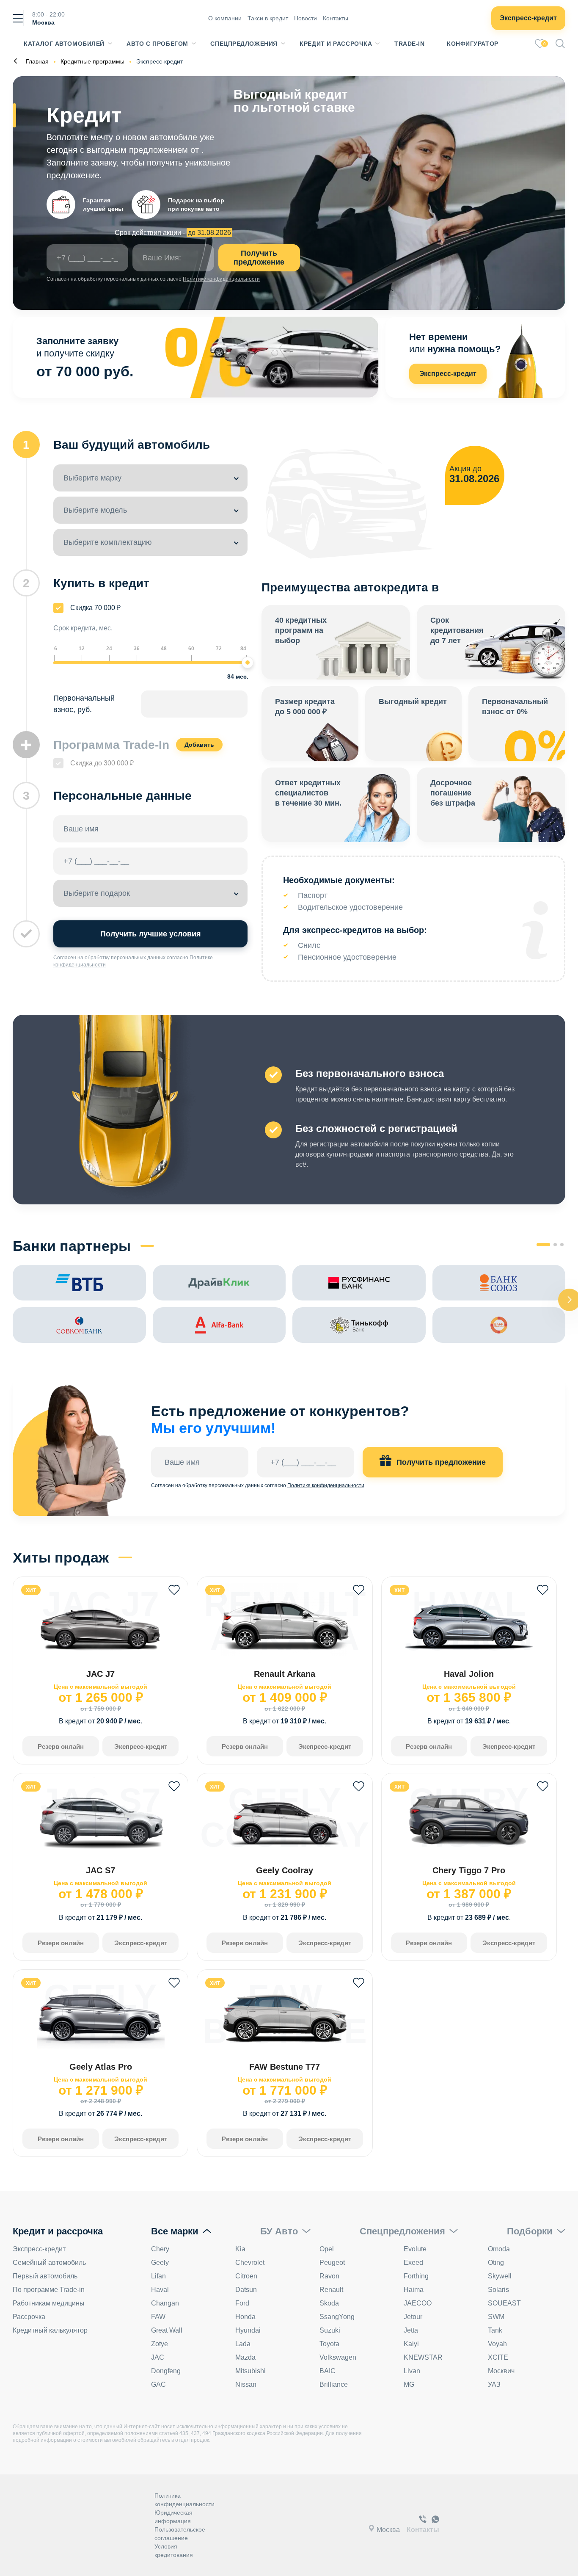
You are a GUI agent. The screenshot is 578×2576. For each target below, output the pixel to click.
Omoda (499, 2249)
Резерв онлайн (61, 1746)
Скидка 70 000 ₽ (95, 608)
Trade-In (409, 44)
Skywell (500, 2276)
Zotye (160, 2344)
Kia (240, 2249)
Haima (414, 2290)
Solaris (498, 2290)
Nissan (246, 2384)
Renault (331, 2290)
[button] (543, 1245)
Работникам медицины (49, 2303)
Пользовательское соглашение (180, 2534)
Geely (160, 2263)
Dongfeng (166, 2371)
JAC (158, 2357)
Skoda (329, 2303)
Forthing (416, 2276)
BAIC (328, 2371)
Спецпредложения (244, 44)
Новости (306, 18)
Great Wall (167, 2330)
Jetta (411, 2330)
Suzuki (330, 2330)
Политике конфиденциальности (221, 279)
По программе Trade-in (49, 2290)
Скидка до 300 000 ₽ (102, 763)
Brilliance (334, 2384)
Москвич (501, 2371)
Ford (242, 2303)
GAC (158, 2384)
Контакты (336, 18)
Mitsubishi (250, 2371)
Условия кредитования (174, 2551)
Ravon (329, 2276)
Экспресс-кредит (528, 18)
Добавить (199, 745)
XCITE (498, 2357)
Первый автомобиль (45, 2276)
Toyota (329, 2344)
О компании (225, 18)
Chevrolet (250, 2263)
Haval (160, 2290)
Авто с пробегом (157, 44)
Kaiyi (411, 2344)
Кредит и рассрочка (336, 44)
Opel (327, 2249)
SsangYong (337, 2317)
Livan (412, 2371)
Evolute (415, 2249)
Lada (243, 2344)
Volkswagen (338, 2357)
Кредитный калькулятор (50, 2330)
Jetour (413, 2317)
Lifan (158, 2276)
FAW (158, 2317)
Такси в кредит (268, 18)
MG (409, 2384)
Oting (496, 2263)
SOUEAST (504, 2303)
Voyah (497, 2344)
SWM (496, 2317)
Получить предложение (259, 258)
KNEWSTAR (423, 2357)
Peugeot (332, 2263)
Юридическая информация (173, 2517)
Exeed (413, 2263)
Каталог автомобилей (64, 44)
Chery (160, 2249)
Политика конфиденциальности (184, 2500)
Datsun (246, 2290)
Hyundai (248, 2330)
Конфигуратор (473, 44)
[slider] (248, 663)
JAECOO (418, 2303)
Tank (495, 2330)
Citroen (246, 2276)
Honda (245, 2317)
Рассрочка (29, 2317)
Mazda (245, 2357)
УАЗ (494, 2384)
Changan (165, 2303)
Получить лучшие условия (151, 934)
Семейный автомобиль (49, 2263)
